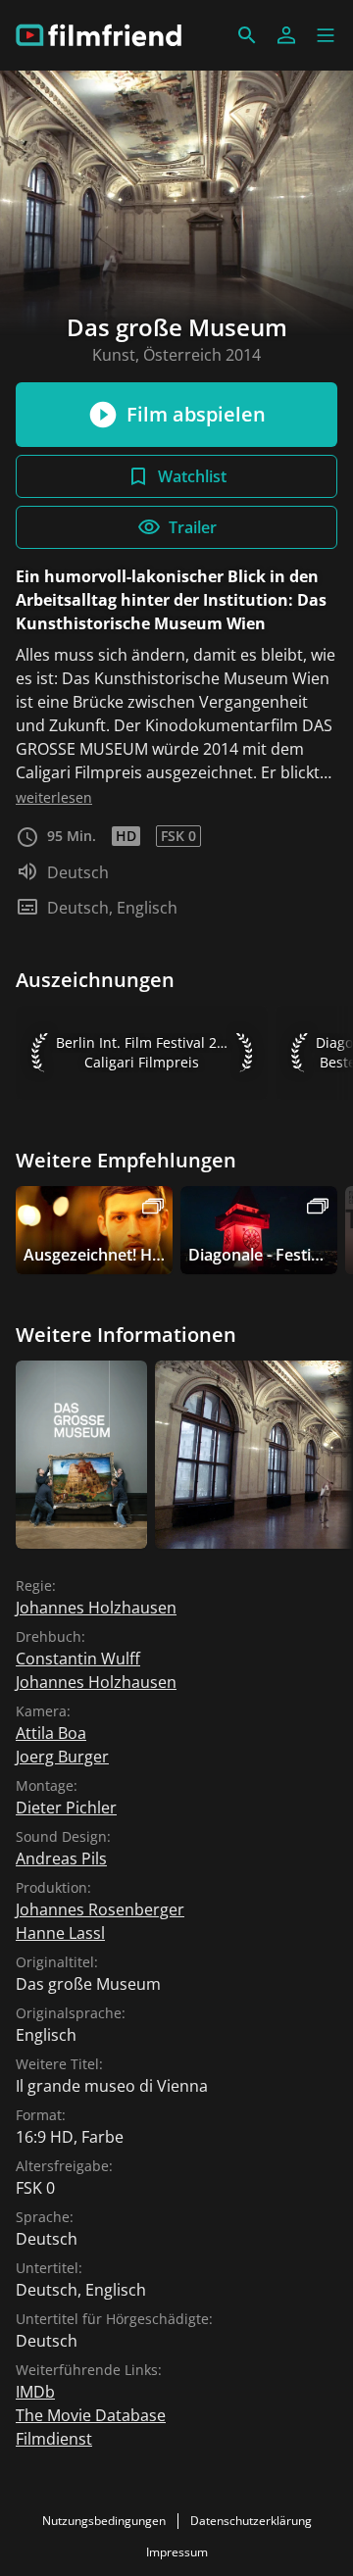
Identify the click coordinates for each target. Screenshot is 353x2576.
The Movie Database (91, 2415)
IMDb (35, 2392)
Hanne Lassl (60, 1933)
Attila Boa (51, 1733)
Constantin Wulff (78, 1659)
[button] (326, 35)
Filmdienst (54, 2439)
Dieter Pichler (66, 1808)
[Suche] (247, 35)
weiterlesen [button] (54, 797)
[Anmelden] (286, 35)
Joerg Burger (62, 1757)
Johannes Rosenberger (100, 1909)
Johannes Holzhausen (96, 1608)
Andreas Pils (61, 1858)
